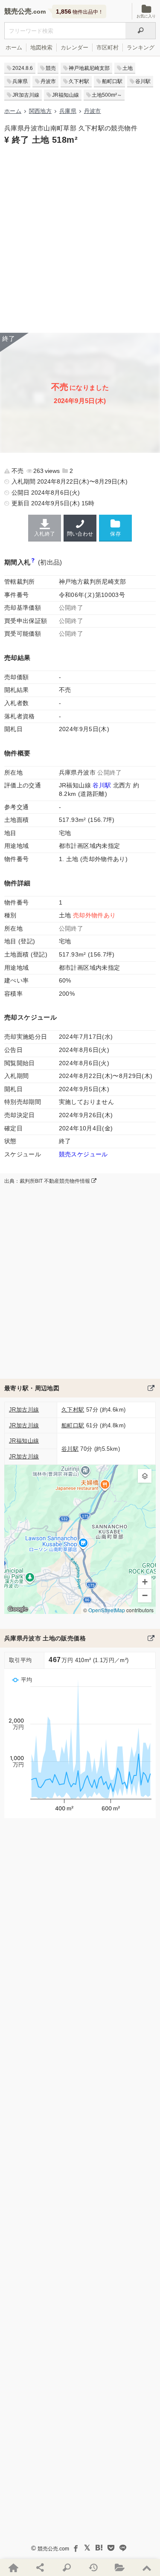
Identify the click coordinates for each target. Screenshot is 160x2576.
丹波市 (48, 81)
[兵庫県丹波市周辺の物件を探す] (151, 1388)
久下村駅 (79, 81)
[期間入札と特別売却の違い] (33, 562)
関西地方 (40, 111)
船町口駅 (112, 81)
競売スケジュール (83, 1154)
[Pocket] (111, 2548)
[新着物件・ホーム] (13, 2567)
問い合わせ (80, 534)
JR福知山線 (65, 95)
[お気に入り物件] (120, 2567)
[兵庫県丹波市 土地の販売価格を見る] (151, 1638)
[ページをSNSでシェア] (40, 2567)
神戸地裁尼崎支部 (89, 68)
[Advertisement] (80, 238)
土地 (128, 68)
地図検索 (41, 48)
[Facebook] (75, 2548)
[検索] (141, 31)
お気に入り (146, 16)
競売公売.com (53, 2549)
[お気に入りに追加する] (115, 528)
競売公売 (18, 11)
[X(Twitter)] (87, 2548)
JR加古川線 (26, 95)
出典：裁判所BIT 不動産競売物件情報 (48, 1181)
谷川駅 (143, 81)
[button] (145, 1476)
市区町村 (108, 48)
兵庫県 (20, 81)
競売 (51, 68)
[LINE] (123, 2548)
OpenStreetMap (107, 1610)
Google (18, 1609)
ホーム (14, 48)
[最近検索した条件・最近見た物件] (93, 2567)
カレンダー (74, 48)
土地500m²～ (107, 95)
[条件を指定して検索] (67, 2567)
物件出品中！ (80, 12)
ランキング (141, 48)
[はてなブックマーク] (99, 2548)
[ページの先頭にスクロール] (146, 2567)
